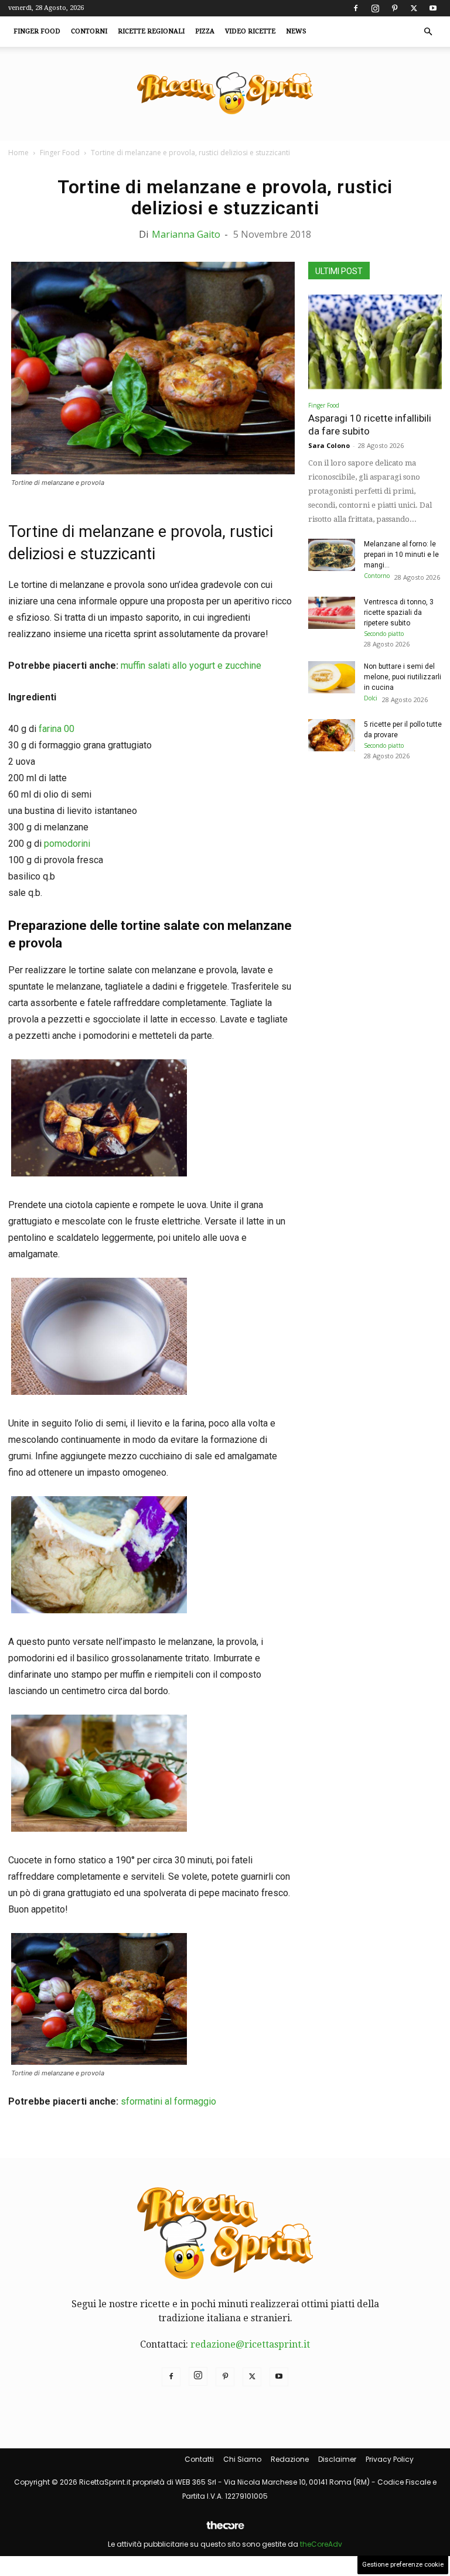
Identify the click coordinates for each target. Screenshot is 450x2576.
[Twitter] (414, 8)
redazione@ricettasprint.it (250, 2344)
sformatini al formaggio (168, 2101)
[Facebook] (356, 8)
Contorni (89, 31)
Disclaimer (337, 2459)
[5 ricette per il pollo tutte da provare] (332, 735)
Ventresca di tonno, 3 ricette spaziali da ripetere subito (399, 613)
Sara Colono (329, 445)
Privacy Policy (390, 2459)
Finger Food (37, 31)
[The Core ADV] (225, 2530)
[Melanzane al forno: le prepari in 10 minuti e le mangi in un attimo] (332, 555)
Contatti (199, 2459)
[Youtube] (433, 8)
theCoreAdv (321, 2544)
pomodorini (67, 844)
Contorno (377, 576)
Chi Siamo (242, 2459)
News (296, 31)
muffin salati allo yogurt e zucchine (191, 666)
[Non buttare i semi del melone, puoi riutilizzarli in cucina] (332, 677)
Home (18, 153)
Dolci (371, 698)
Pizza (205, 31)
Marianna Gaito (186, 234)
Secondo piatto (384, 634)
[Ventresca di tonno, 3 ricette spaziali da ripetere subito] (332, 613)
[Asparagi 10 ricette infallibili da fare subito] (375, 343)
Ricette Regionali (151, 31)
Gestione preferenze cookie (403, 2565)
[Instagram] (375, 8)
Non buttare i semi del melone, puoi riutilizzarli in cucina (403, 677)
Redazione (290, 2459)
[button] (428, 32)
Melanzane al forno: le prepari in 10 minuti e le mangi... (401, 555)
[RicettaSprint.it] (225, 94)
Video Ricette (250, 31)
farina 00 (57, 729)
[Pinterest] (394, 8)
